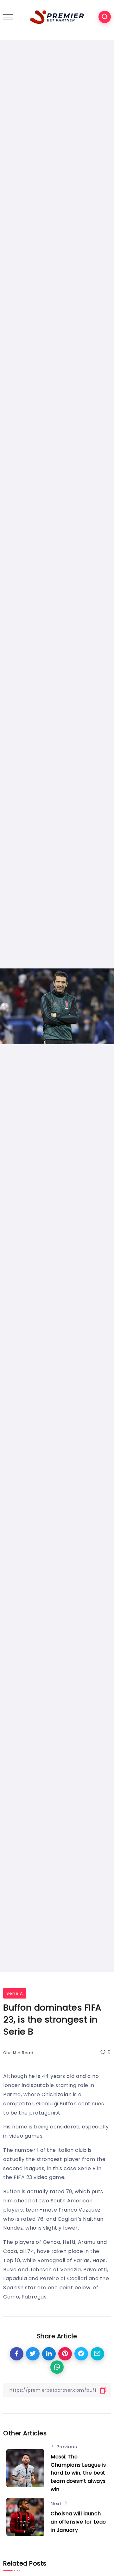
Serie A (15, 1993)
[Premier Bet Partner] (57, 17)
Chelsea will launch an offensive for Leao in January (78, 2522)
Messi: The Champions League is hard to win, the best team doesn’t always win (78, 2473)
